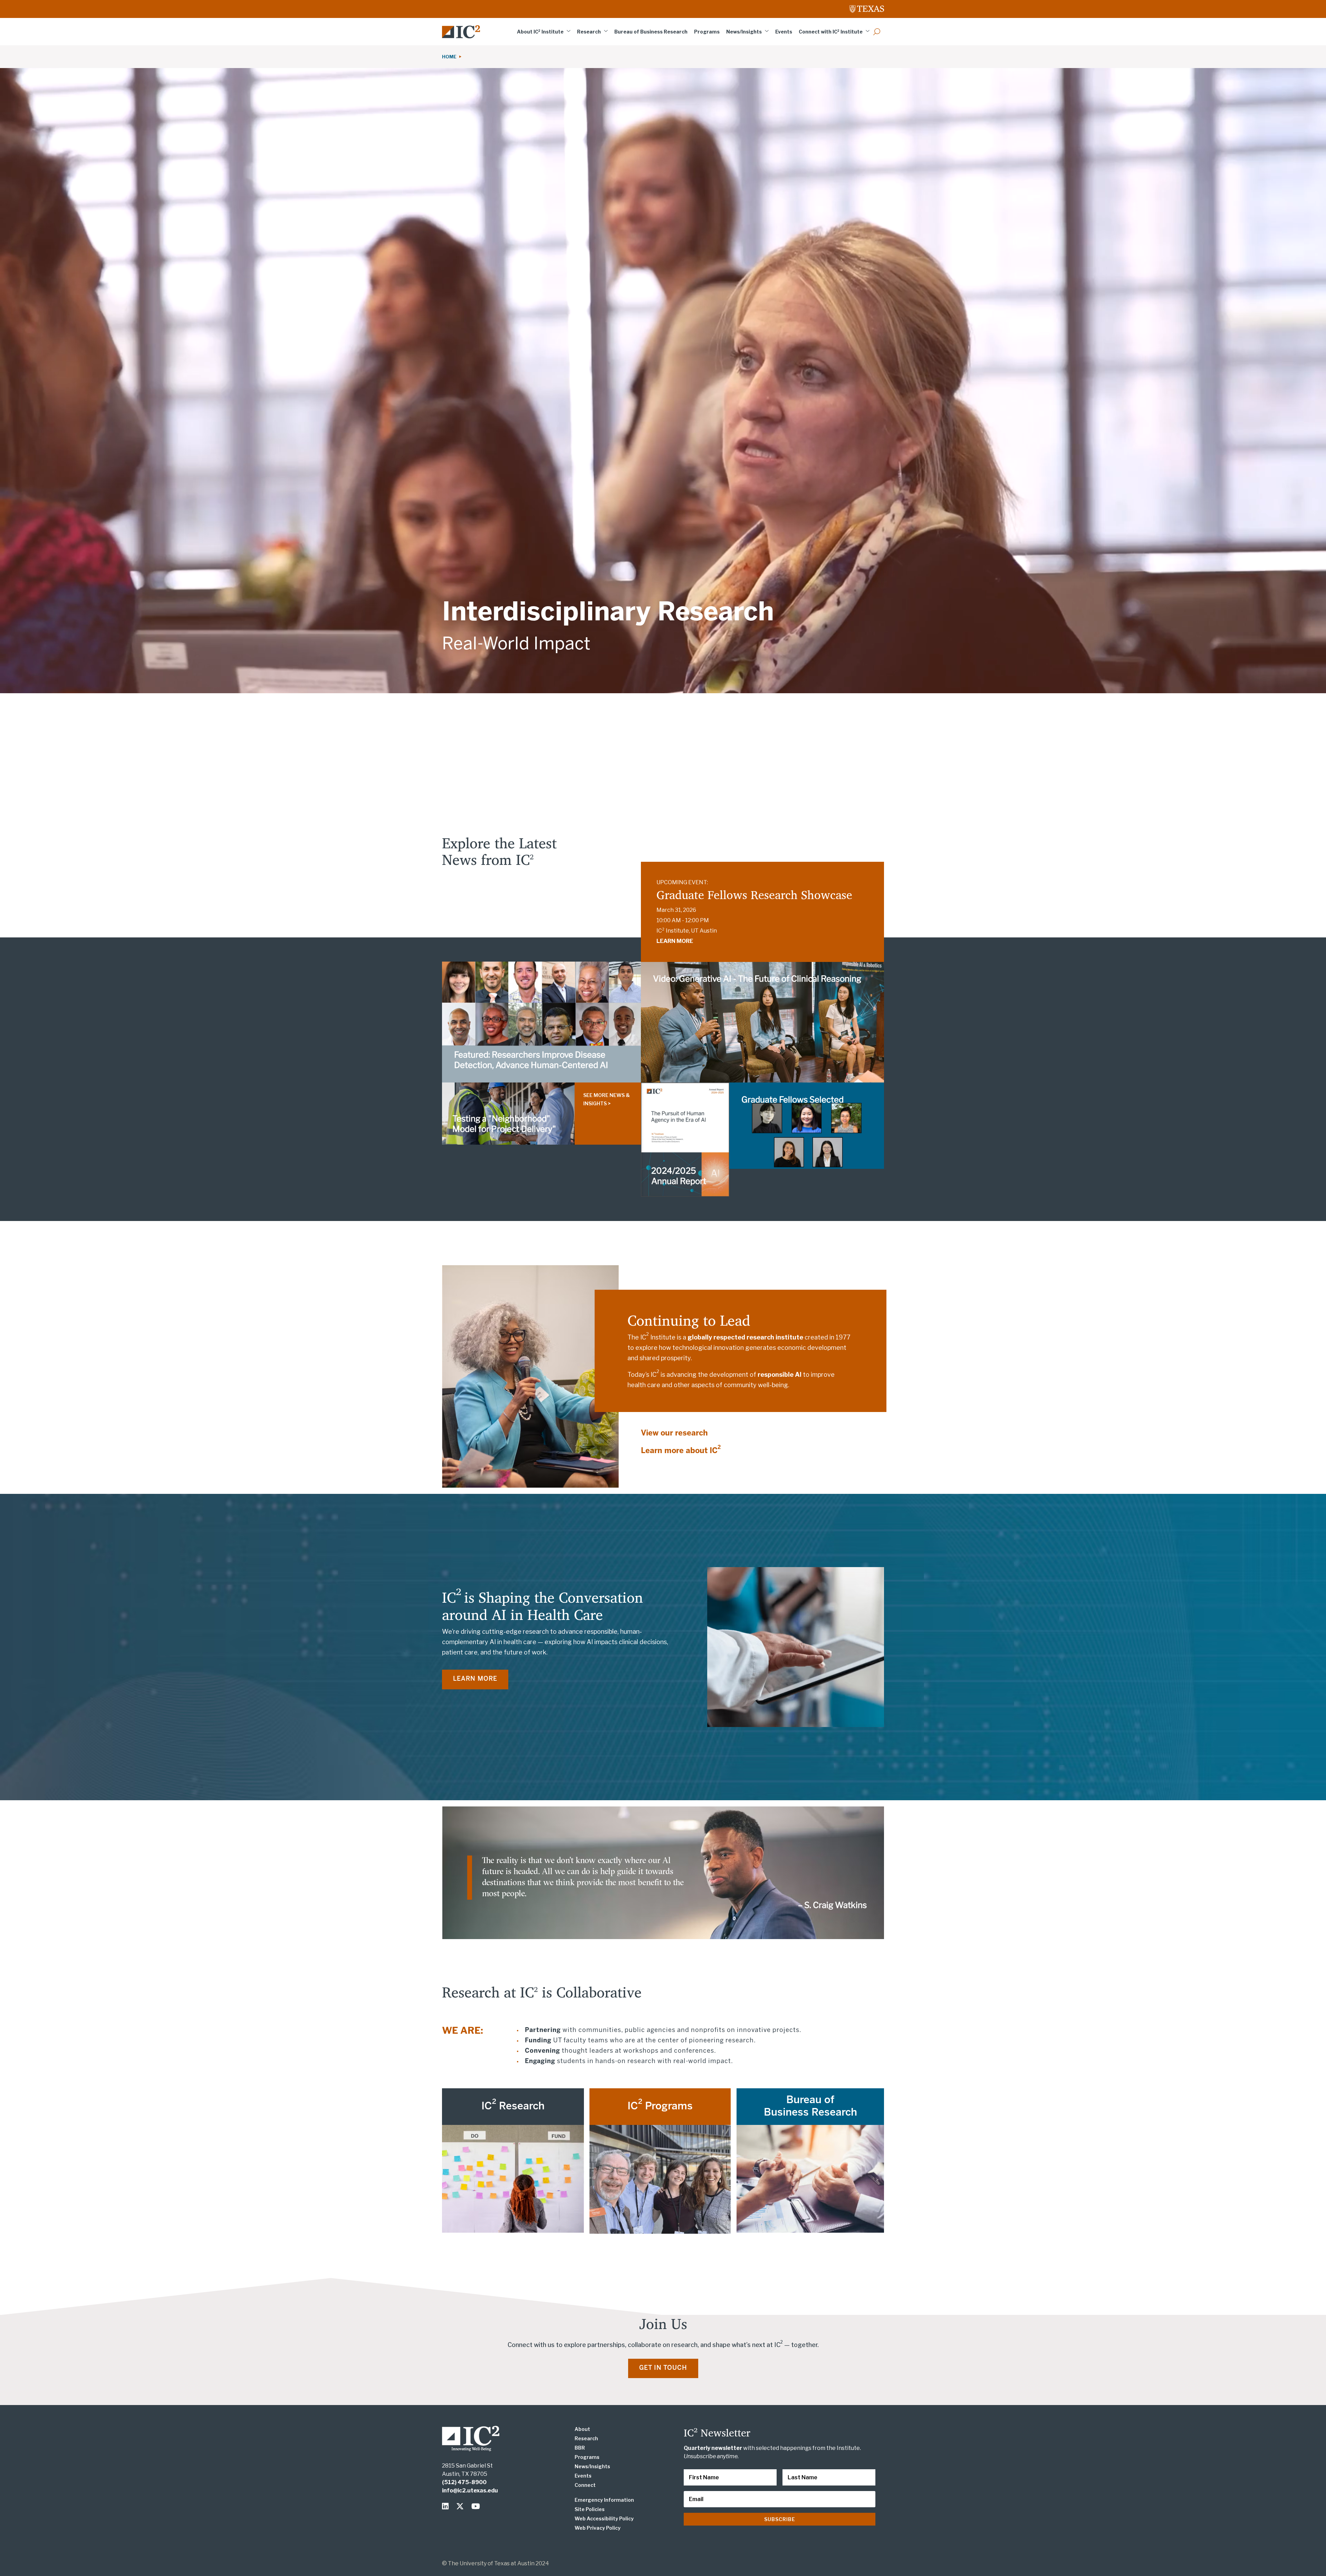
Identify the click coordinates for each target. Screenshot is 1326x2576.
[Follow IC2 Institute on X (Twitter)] (462, 2506)
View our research (674, 1433)
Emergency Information (604, 2500)
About (582, 2429)
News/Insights (744, 32)
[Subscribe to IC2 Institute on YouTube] (476, 2506)
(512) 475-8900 (464, 2482)
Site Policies (590, 2509)
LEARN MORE (675, 941)
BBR (580, 2448)
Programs (707, 32)
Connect (585, 2485)
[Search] (877, 32)
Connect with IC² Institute (831, 32)
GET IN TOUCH (663, 2368)
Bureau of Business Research (651, 32)
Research (589, 32)
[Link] (461, 32)
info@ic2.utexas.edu (470, 2491)
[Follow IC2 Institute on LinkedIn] (447, 2506)
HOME (450, 57)
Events (784, 32)
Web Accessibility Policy (604, 2518)
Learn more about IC (681, 1451)
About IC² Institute (540, 32)
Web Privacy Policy (598, 2528)
